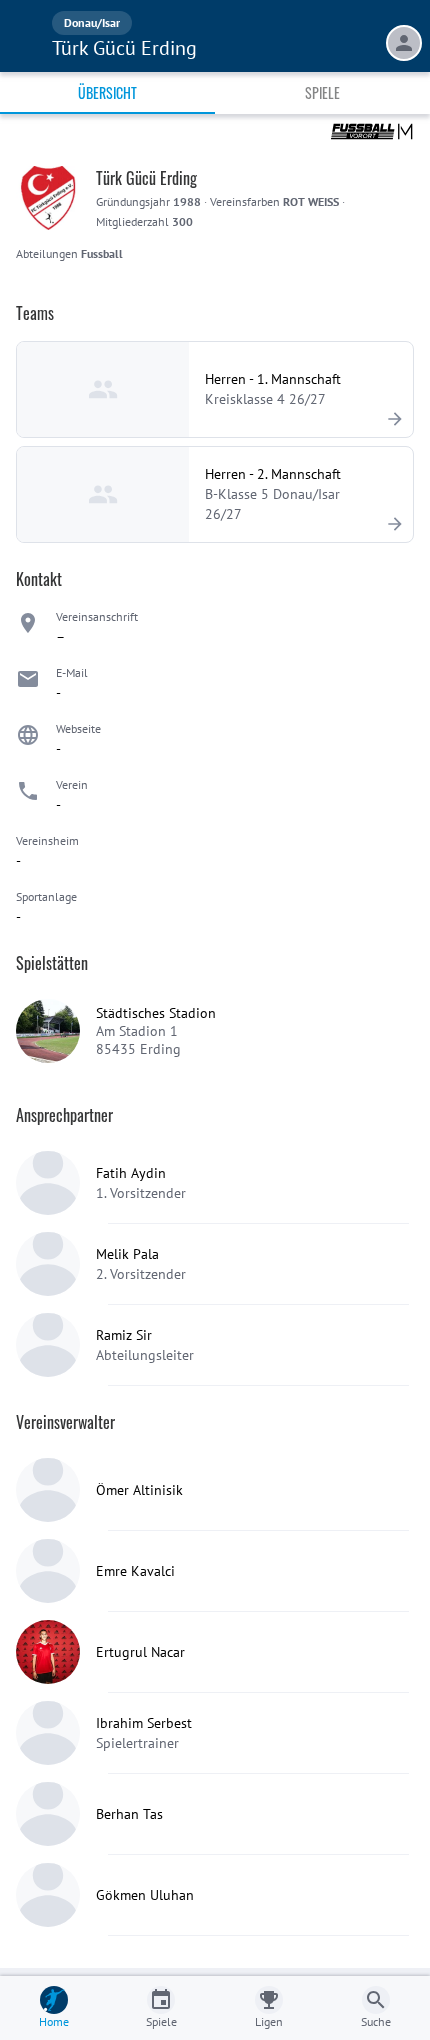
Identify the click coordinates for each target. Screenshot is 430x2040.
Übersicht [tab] (107, 92)
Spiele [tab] (322, 92)
